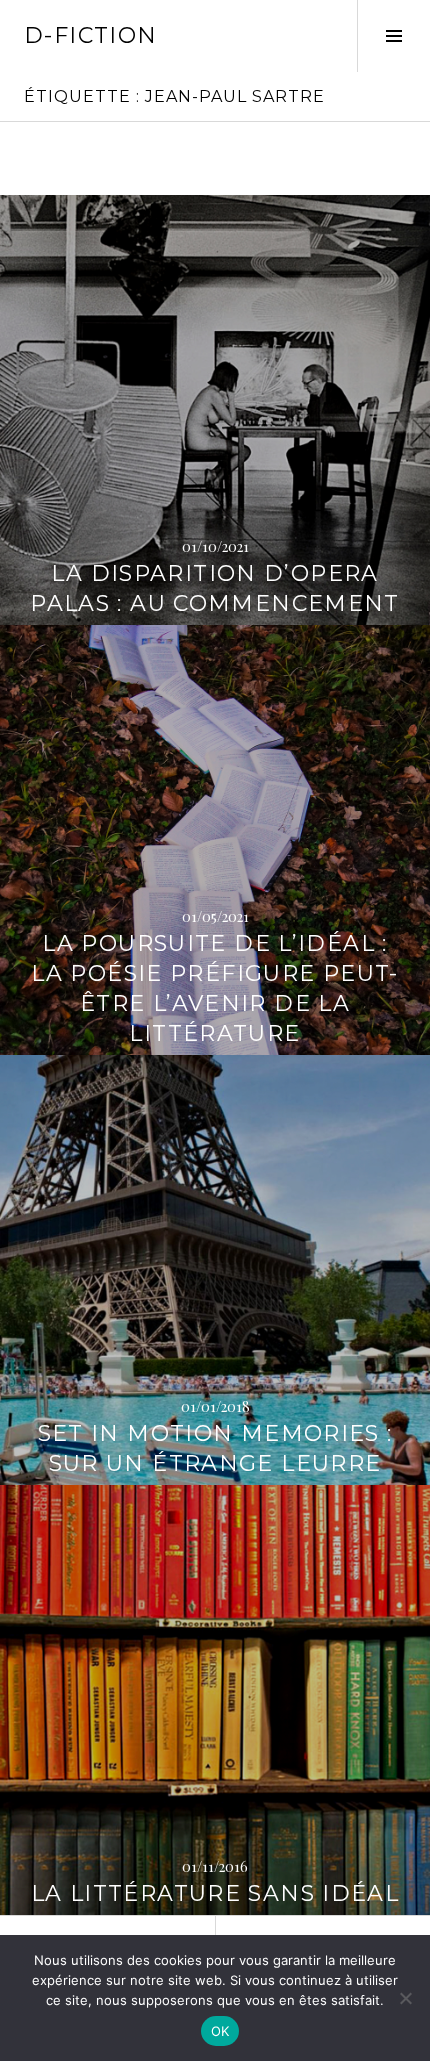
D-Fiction (90, 35)
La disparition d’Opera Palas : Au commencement (215, 588)
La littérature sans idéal (215, 1893)
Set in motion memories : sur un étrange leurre (215, 1448)
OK (220, 2031)
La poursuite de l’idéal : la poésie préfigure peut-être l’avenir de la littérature (214, 988)
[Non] (405, 1998)
